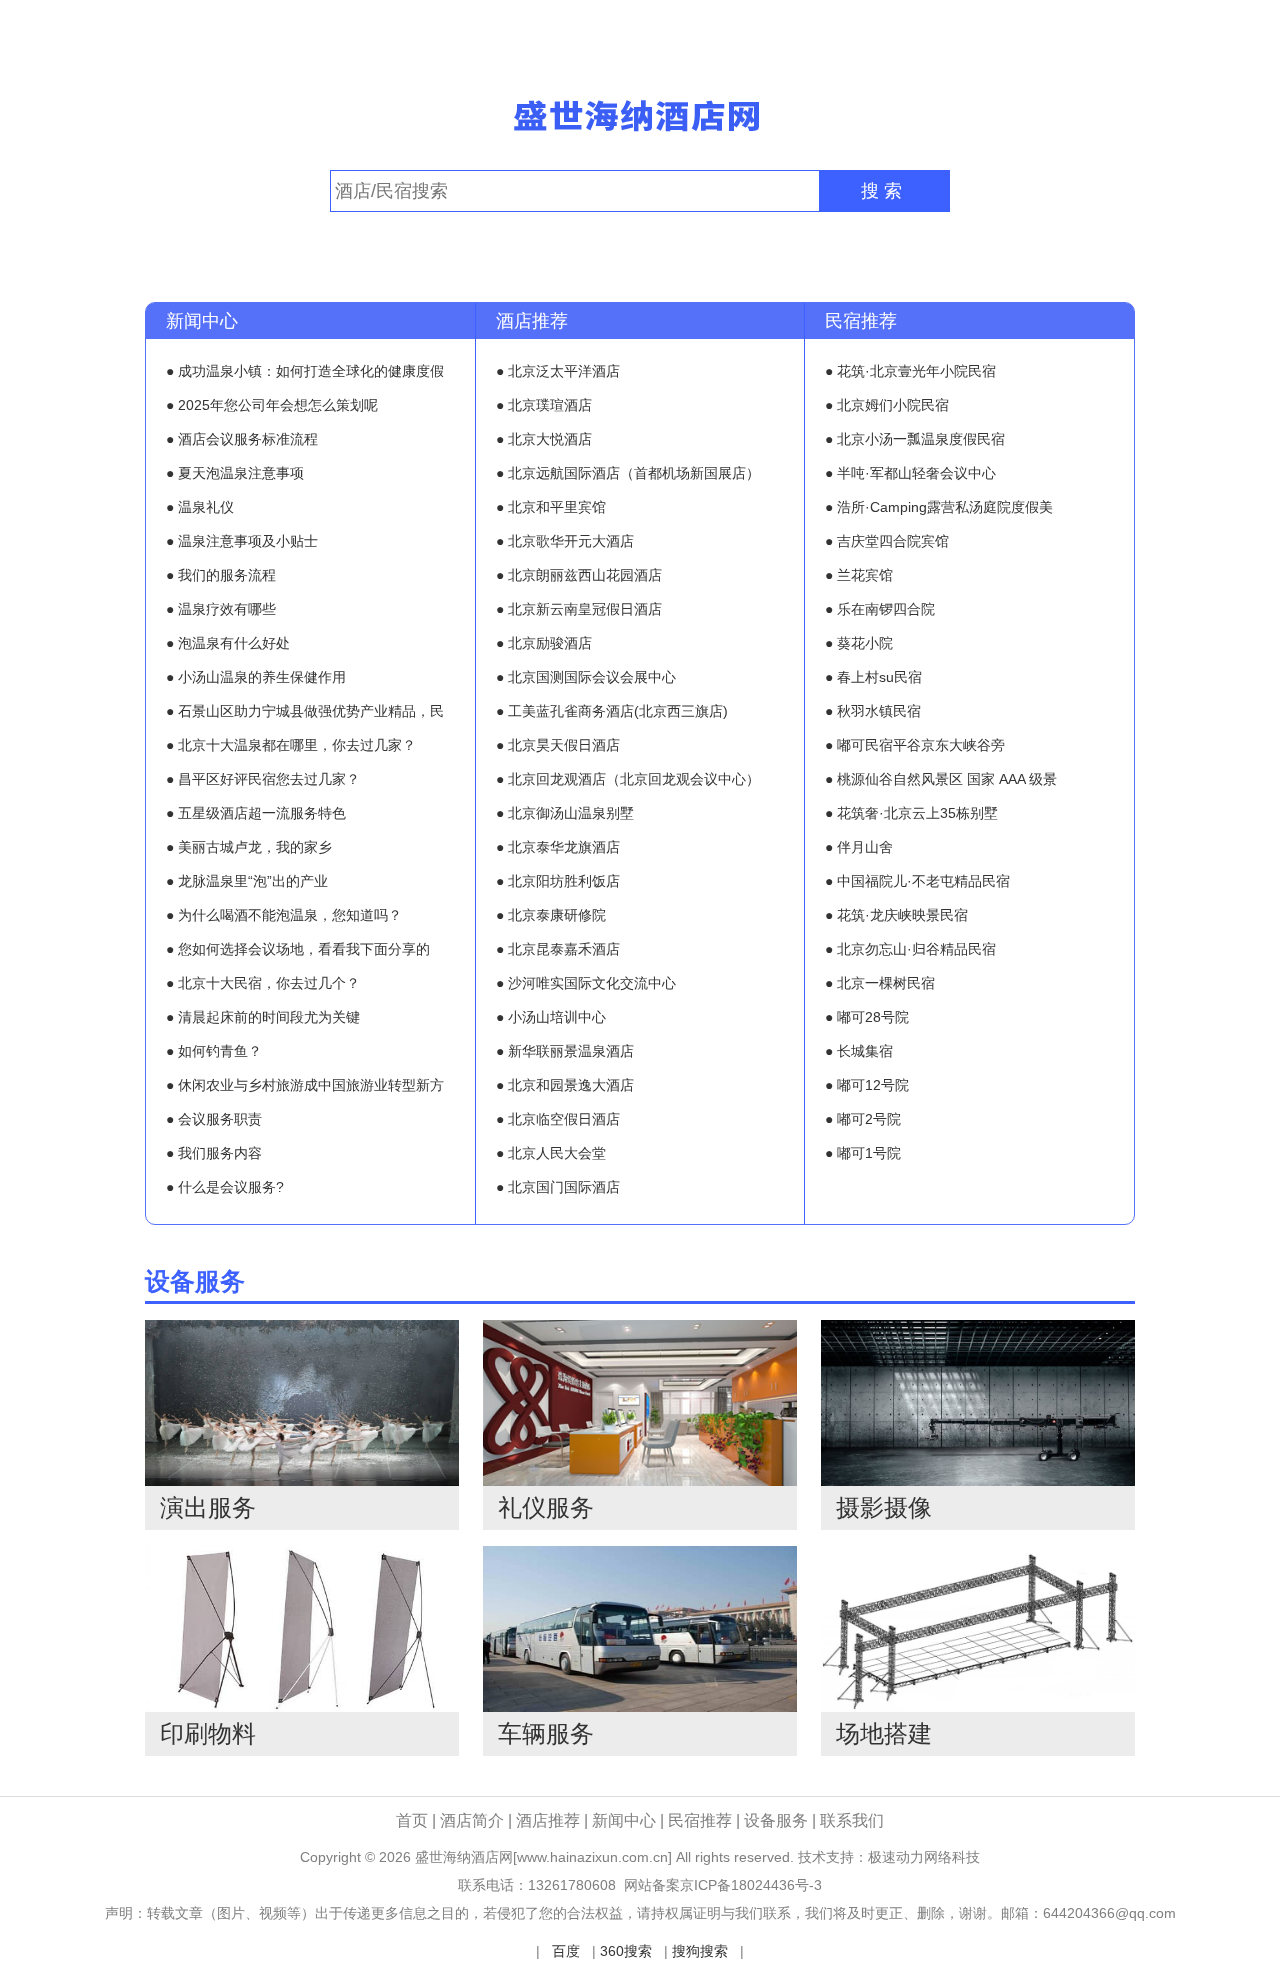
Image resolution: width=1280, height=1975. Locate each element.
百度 (566, 1951)
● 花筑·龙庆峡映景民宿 (896, 915)
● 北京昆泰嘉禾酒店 (558, 949)
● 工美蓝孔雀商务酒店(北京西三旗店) (612, 711)
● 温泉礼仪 (200, 507)
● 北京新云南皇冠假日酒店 (579, 609)
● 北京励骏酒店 (544, 643)
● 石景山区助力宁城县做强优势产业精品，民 (305, 711)
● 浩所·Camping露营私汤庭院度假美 (939, 507)
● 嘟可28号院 (867, 1017)
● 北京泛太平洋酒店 (558, 371)
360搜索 (626, 1951)
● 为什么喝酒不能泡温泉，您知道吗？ (284, 915)
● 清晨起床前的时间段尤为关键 (263, 1017)
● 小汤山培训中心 (551, 1017)
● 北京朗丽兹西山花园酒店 (579, 575)
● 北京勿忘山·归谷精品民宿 (910, 949)
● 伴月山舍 (859, 847)
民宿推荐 (861, 321)
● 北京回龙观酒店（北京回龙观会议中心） (628, 779)
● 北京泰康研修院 (551, 915)
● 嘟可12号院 (867, 1085)
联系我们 (852, 1820)
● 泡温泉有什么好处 (228, 643)
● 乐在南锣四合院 (880, 609)
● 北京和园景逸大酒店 (565, 1085)
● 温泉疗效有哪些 (221, 609)
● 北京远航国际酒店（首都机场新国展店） (628, 473)
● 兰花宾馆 (859, 575)
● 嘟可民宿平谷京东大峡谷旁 (915, 745)
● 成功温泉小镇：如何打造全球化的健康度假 (305, 371)
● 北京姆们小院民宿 (887, 405)
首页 (412, 1820)
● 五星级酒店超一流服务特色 (256, 813)
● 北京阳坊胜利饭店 (558, 881)
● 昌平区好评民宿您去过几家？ (263, 779)
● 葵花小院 (859, 643)
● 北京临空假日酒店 (558, 1119)
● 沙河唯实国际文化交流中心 (586, 983)
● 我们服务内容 (214, 1153)
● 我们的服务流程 (221, 575)
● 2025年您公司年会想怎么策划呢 (272, 405)
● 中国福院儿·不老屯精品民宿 (917, 881)
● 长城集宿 (859, 1051)
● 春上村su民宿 (873, 677)
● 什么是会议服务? (225, 1187)
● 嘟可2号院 (863, 1119)
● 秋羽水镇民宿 (873, 711)
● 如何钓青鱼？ (214, 1051)
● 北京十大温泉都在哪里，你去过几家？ (291, 745)
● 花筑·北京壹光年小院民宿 (910, 371)
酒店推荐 (532, 321)
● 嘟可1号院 (863, 1153)
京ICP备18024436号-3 (751, 1885)
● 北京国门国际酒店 (558, 1187)
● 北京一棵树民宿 (880, 983)
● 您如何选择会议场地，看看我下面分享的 (298, 949)
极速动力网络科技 (924, 1857)
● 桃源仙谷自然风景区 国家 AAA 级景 (941, 779)
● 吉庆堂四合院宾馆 (887, 541)
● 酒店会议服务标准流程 (242, 439)
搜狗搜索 (700, 1951)
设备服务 (195, 1281)
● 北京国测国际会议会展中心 (586, 677)
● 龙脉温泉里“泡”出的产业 (247, 881)
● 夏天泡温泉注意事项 (235, 473)
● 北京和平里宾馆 (551, 507)
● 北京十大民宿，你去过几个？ (263, 983)
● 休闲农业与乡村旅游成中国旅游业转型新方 (305, 1085)
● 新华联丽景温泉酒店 (565, 1051)
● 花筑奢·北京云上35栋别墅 (911, 813)
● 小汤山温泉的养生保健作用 (256, 677)
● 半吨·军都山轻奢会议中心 (910, 473)
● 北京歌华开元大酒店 (565, 541)
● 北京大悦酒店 (544, 439)
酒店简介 (474, 1820)
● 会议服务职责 (214, 1119)
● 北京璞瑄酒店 (544, 405)
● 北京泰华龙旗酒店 (558, 847)
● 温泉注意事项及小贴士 (242, 541)
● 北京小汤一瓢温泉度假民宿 (915, 439)
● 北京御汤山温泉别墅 (565, 813)
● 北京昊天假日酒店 (558, 745)
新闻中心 (202, 321)
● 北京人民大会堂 (551, 1153)
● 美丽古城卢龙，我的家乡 (249, 847)
